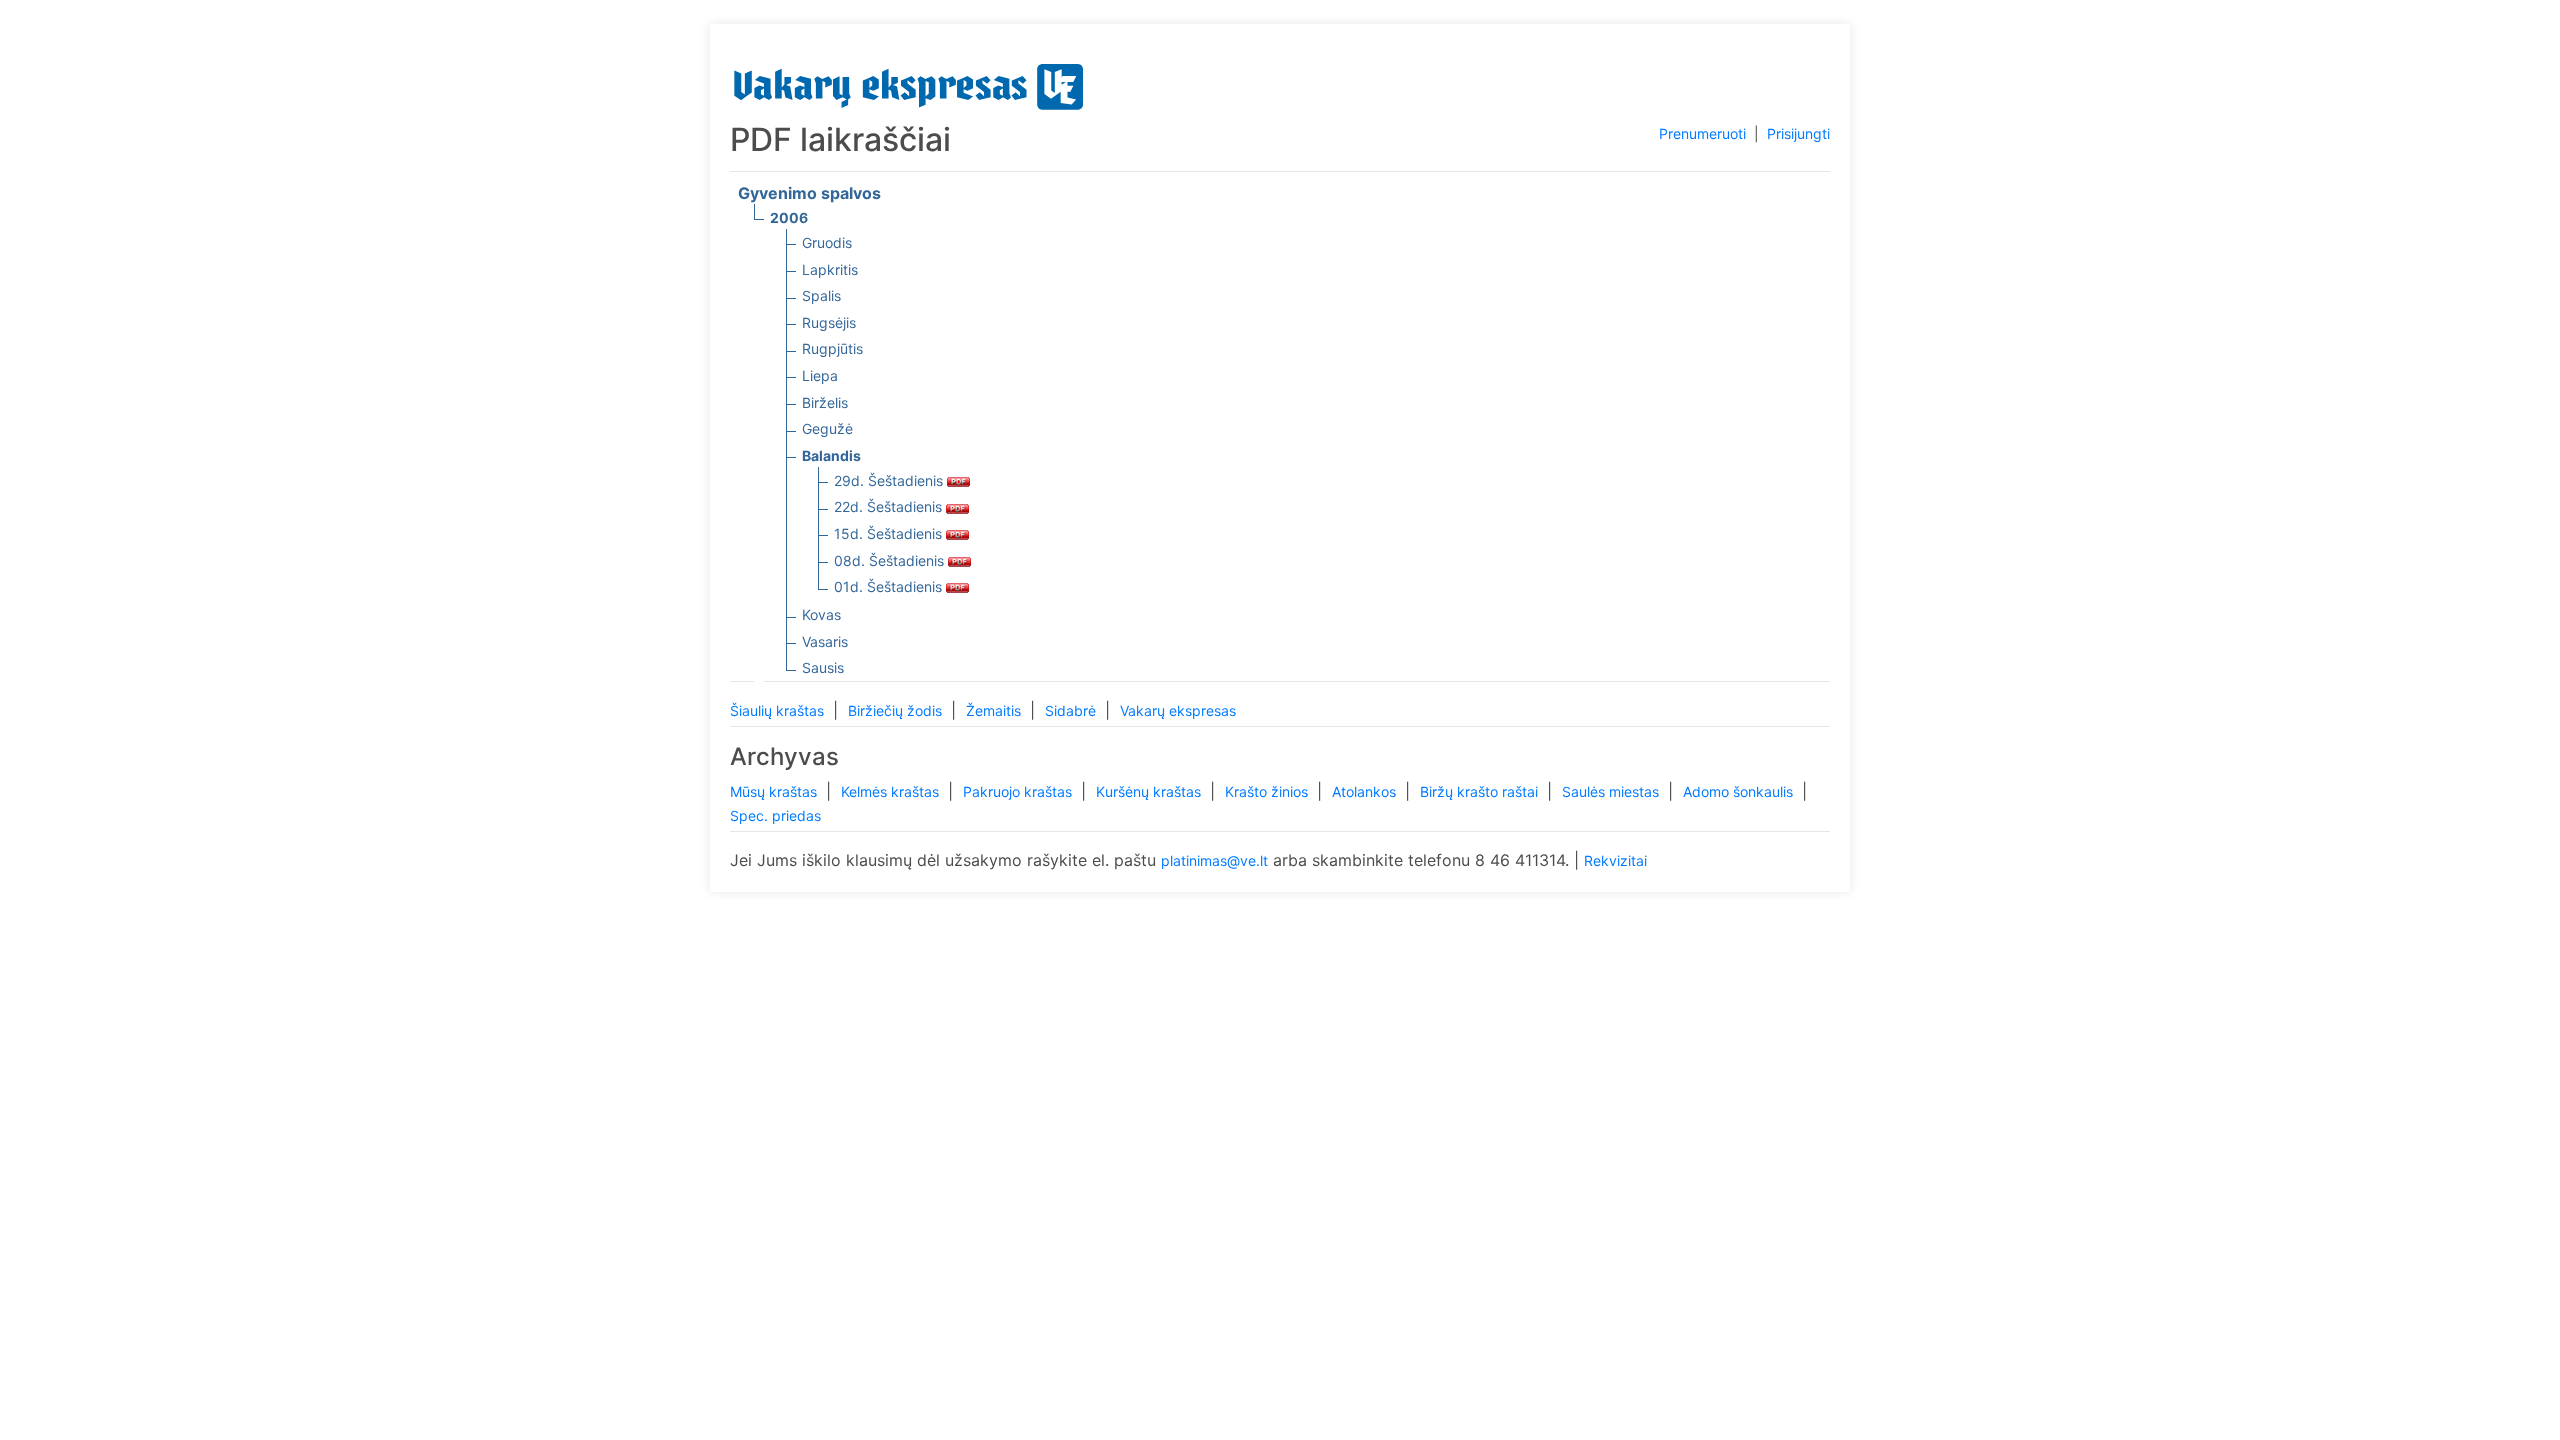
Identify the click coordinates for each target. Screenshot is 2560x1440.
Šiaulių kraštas (779, 710)
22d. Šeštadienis (890, 506)
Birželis (825, 402)
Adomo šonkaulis (1740, 791)
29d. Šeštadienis (890, 480)
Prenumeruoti (1702, 133)
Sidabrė (1072, 710)
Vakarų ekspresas (1178, 710)
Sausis (823, 667)
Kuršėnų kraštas (1150, 791)
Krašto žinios (1268, 791)
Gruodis (827, 242)
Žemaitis (995, 710)
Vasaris (825, 641)
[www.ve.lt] (909, 82)
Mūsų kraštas (775, 791)
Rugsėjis (829, 322)
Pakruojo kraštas (1019, 791)
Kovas (821, 614)
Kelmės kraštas (892, 791)
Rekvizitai (1615, 860)
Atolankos (1366, 791)
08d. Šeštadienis (891, 560)
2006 (789, 217)
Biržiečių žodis (897, 710)
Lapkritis (830, 269)
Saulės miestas (1612, 791)
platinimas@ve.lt (1214, 860)
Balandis (831, 455)
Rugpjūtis (832, 348)
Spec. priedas (775, 815)
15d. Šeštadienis (890, 533)
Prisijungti (1798, 133)
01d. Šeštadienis (890, 586)
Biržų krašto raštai (1481, 791)
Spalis (821, 295)
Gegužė (827, 428)
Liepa (820, 375)
